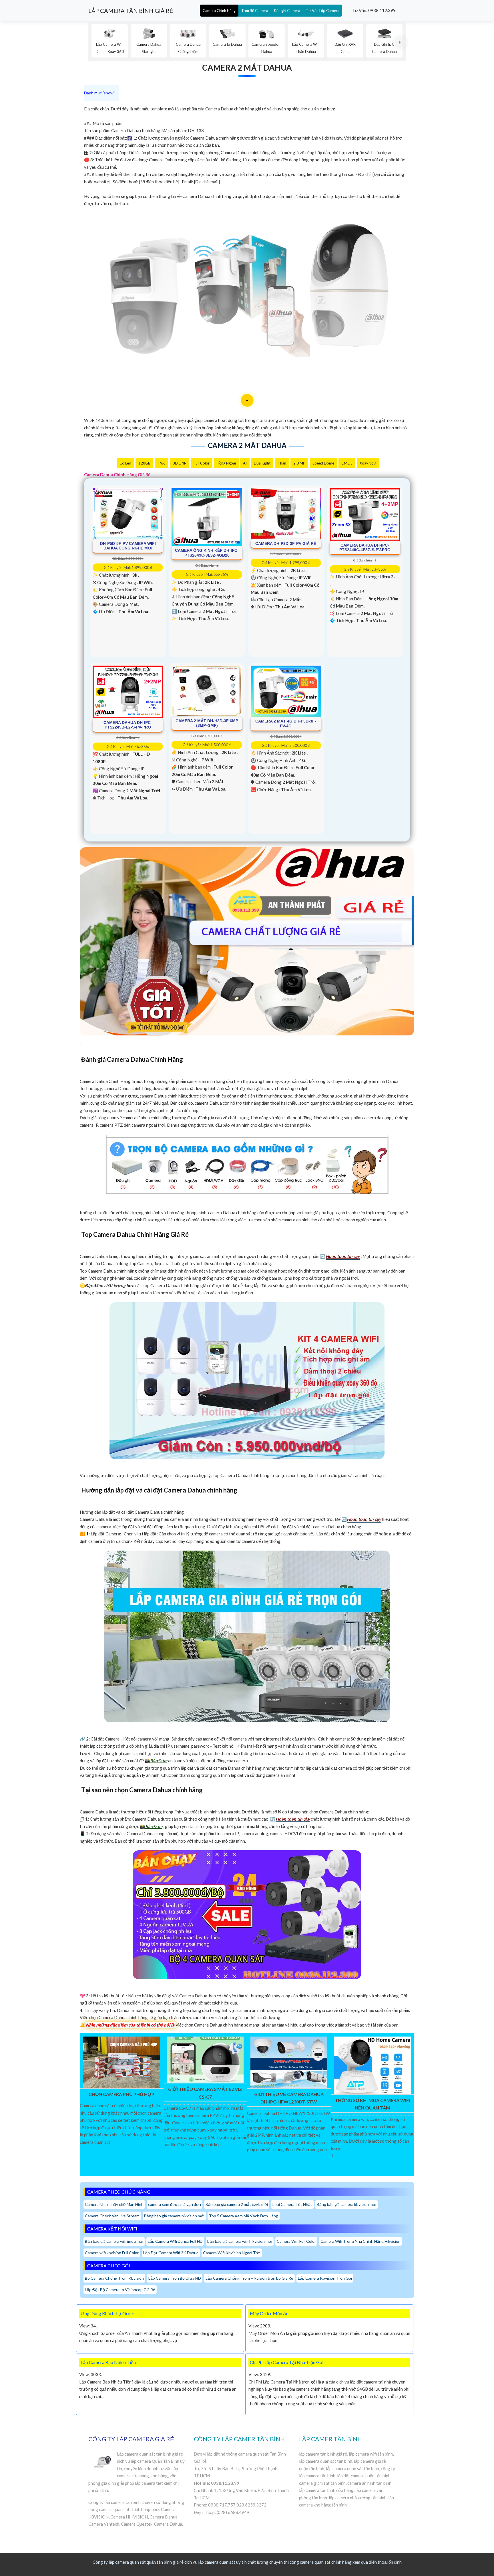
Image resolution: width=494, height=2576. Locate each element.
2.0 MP (299, 463)
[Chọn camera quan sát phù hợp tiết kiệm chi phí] (400, 42)
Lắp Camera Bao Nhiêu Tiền (108, 2362)
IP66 (162, 463)
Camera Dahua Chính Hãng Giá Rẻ (117, 475)
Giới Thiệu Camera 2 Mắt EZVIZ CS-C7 (205, 2093)
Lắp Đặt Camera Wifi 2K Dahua (171, 2253)
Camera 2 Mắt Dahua (247, 68)
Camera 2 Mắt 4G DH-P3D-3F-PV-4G (286, 724)
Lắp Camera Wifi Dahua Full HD (175, 2241)
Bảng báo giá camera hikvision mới (174, 2216)
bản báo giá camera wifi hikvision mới (240, 2241)
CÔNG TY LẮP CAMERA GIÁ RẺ (131, 2439)
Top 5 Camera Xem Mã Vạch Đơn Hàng (244, 2216)
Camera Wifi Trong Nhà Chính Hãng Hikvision (360, 2241)
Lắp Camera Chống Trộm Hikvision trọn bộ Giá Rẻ (249, 2278)
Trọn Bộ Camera (255, 11)
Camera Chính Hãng (219, 11)
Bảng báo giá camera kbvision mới (346, 2204)
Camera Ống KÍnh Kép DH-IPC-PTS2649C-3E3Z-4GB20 (207, 553)
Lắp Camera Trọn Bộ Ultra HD (175, 2278)
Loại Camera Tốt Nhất (292, 2204)
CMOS (347, 463)
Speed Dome (323, 463)
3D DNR (180, 463)
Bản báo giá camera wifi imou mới (114, 2241)
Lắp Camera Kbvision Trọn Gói (325, 2278)
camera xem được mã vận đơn (175, 2204)
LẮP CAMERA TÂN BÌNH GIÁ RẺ (131, 11)
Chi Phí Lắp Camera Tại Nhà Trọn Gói (287, 2362)
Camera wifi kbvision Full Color (112, 2253)
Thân (282, 463)
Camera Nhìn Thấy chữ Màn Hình (114, 2204)
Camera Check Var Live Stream (112, 2216)
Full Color (202, 463)
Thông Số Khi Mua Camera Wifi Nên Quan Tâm (372, 2104)
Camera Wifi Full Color (296, 2241)
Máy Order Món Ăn (269, 2313)
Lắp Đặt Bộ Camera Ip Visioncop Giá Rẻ (120, 2290)
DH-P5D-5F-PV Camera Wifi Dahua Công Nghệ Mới (128, 546)
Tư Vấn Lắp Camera (323, 11)
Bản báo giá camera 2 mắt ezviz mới (237, 2204)
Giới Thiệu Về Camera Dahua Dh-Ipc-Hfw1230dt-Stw (289, 2098)
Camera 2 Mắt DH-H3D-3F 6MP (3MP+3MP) (207, 723)
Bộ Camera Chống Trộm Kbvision (114, 2278)
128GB (144, 463)
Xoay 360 (368, 463)
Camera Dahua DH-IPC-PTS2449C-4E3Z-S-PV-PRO (365, 548)
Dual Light (262, 463)
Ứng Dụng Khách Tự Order (107, 2313)
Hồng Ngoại (226, 463)
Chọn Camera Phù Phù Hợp (121, 2094)
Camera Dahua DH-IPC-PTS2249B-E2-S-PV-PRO (128, 725)
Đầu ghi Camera (287, 11)
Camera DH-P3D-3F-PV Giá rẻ (286, 543)
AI (245, 463)
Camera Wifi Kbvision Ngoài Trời (232, 2253)
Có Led (125, 463)
